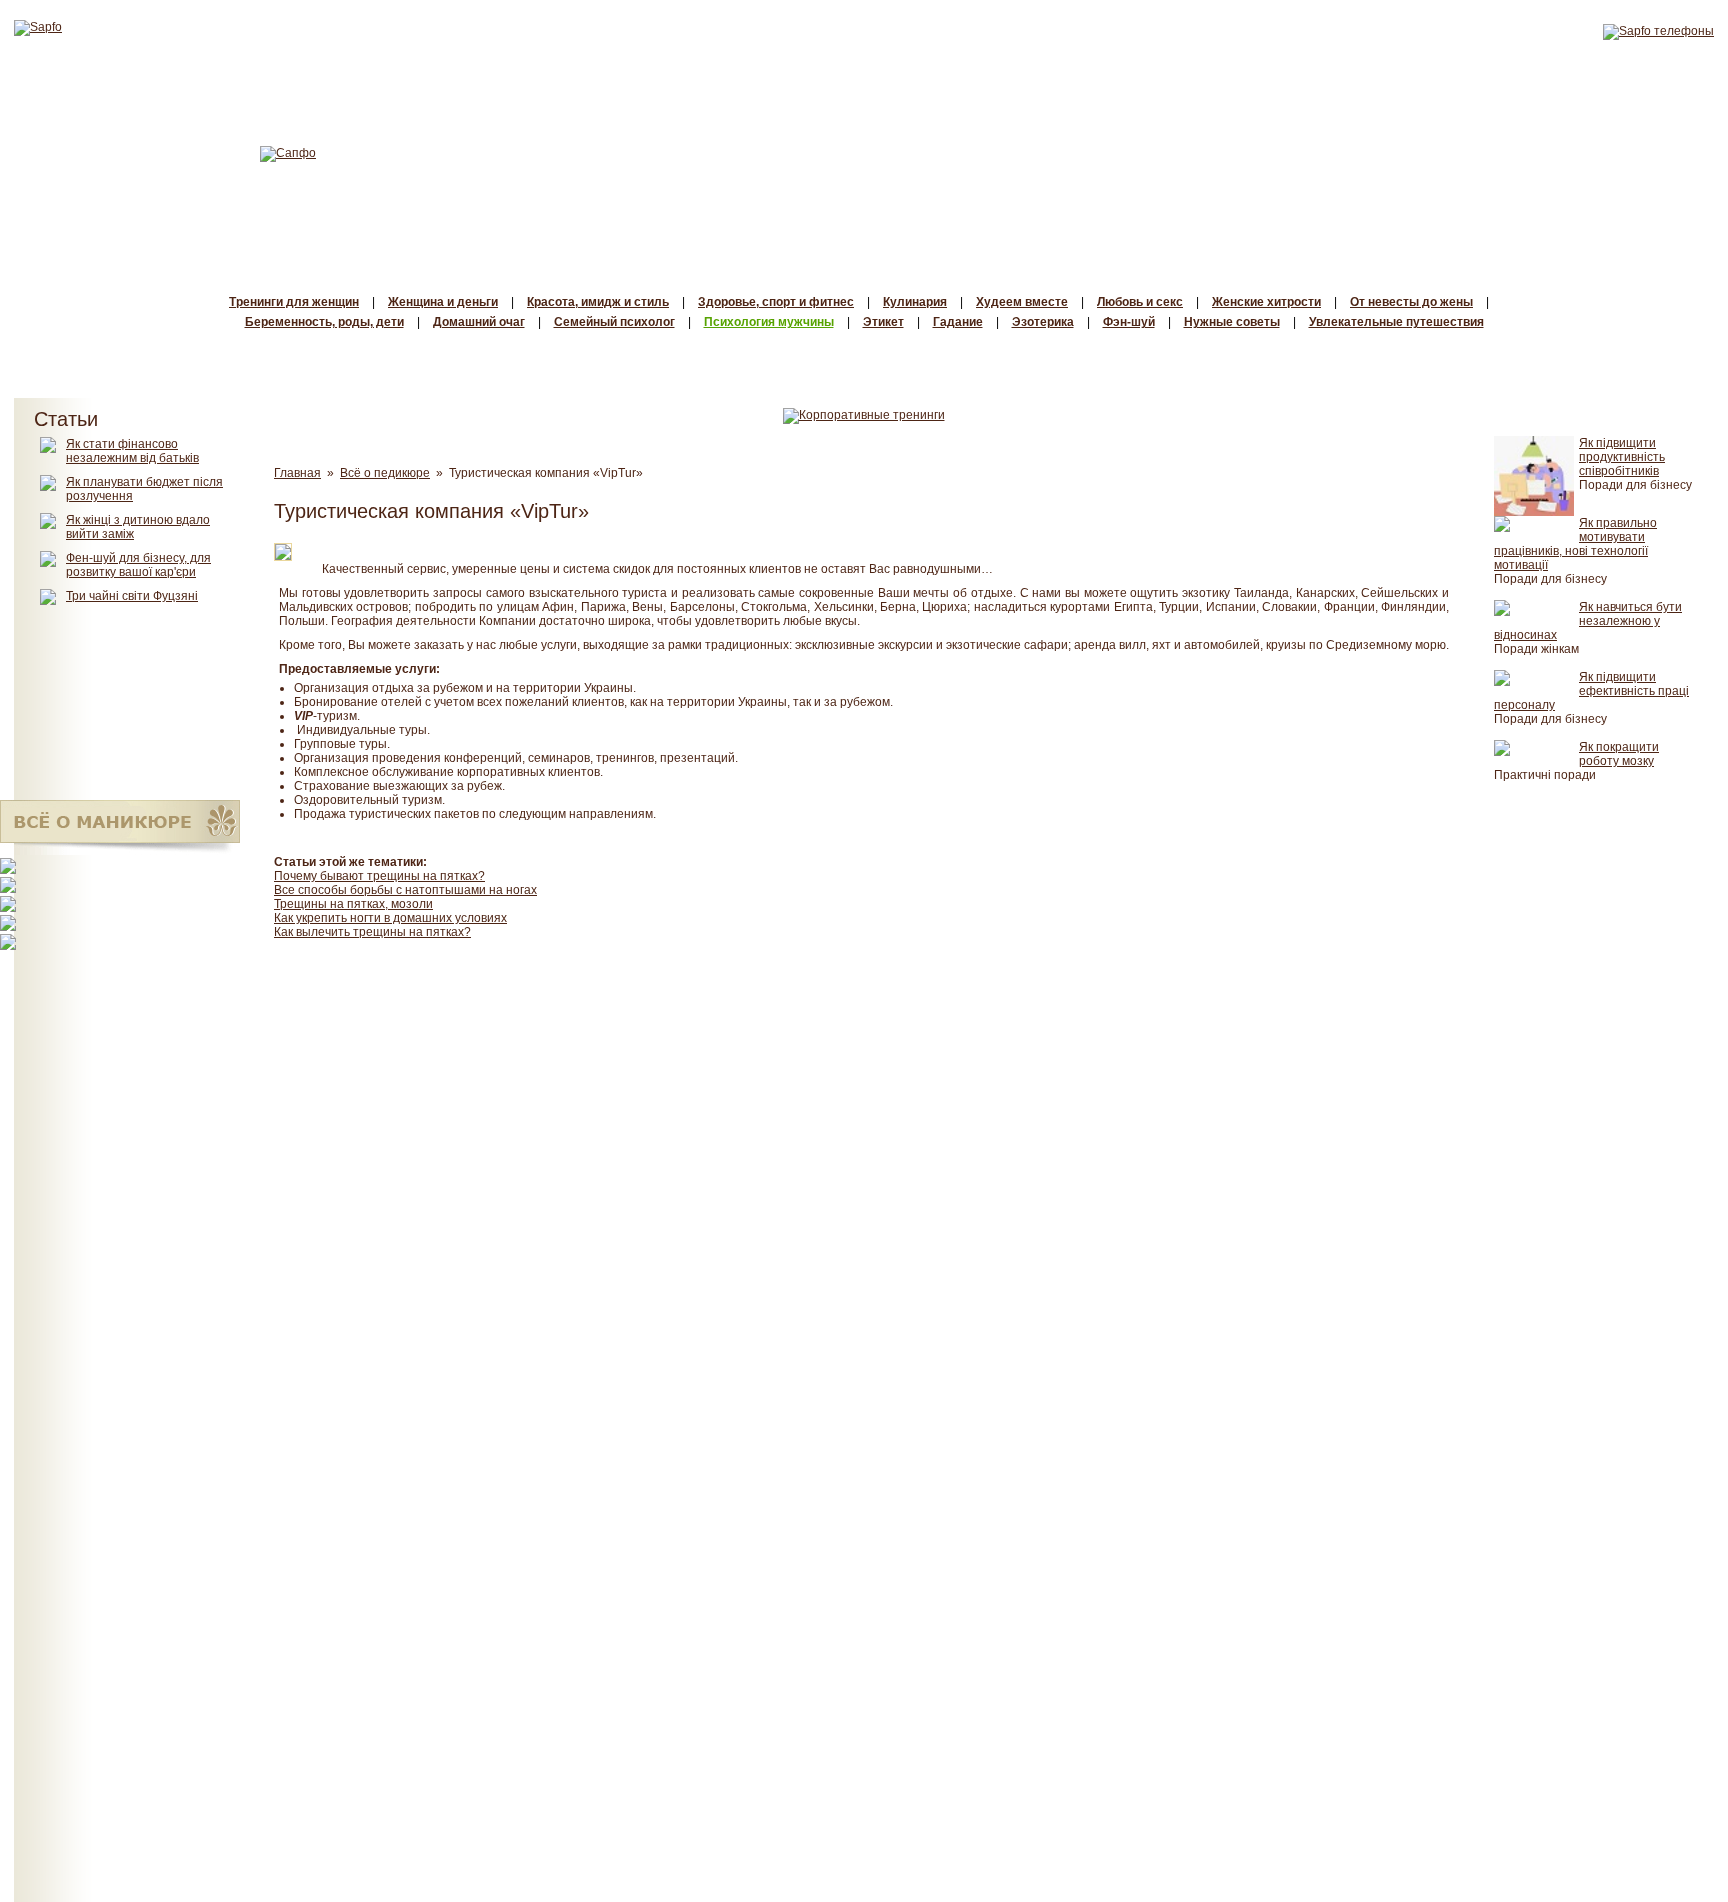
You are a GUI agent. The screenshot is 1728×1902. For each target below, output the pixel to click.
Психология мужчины (769, 322)
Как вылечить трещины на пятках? (372, 932)
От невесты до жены (1411, 302)
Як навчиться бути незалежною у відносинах (1588, 621)
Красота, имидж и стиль (598, 302)
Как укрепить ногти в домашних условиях (390, 918)
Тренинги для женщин (294, 302)
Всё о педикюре (385, 473)
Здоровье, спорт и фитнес (776, 302)
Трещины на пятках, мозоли (353, 904)
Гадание (958, 322)
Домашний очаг (479, 322)
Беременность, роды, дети (324, 322)
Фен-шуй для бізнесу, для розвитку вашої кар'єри (138, 565)
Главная (297, 473)
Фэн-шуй (1129, 322)
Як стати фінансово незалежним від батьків (132, 451)
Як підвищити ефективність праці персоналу (1591, 691)
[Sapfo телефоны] (1658, 31)
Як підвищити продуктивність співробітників (1622, 457)
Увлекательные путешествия (1396, 322)
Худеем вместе (1022, 302)
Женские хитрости (1266, 302)
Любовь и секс (1140, 302)
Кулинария (915, 302)
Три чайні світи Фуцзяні (132, 596)
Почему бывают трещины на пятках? (379, 876)
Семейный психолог (614, 322)
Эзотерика (1043, 322)
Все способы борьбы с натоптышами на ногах (405, 890)
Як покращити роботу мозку (1619, 754)
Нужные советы (1232, 322)
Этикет (883, 322)
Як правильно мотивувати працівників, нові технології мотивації (1575, 544)
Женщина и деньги (443, 302)
